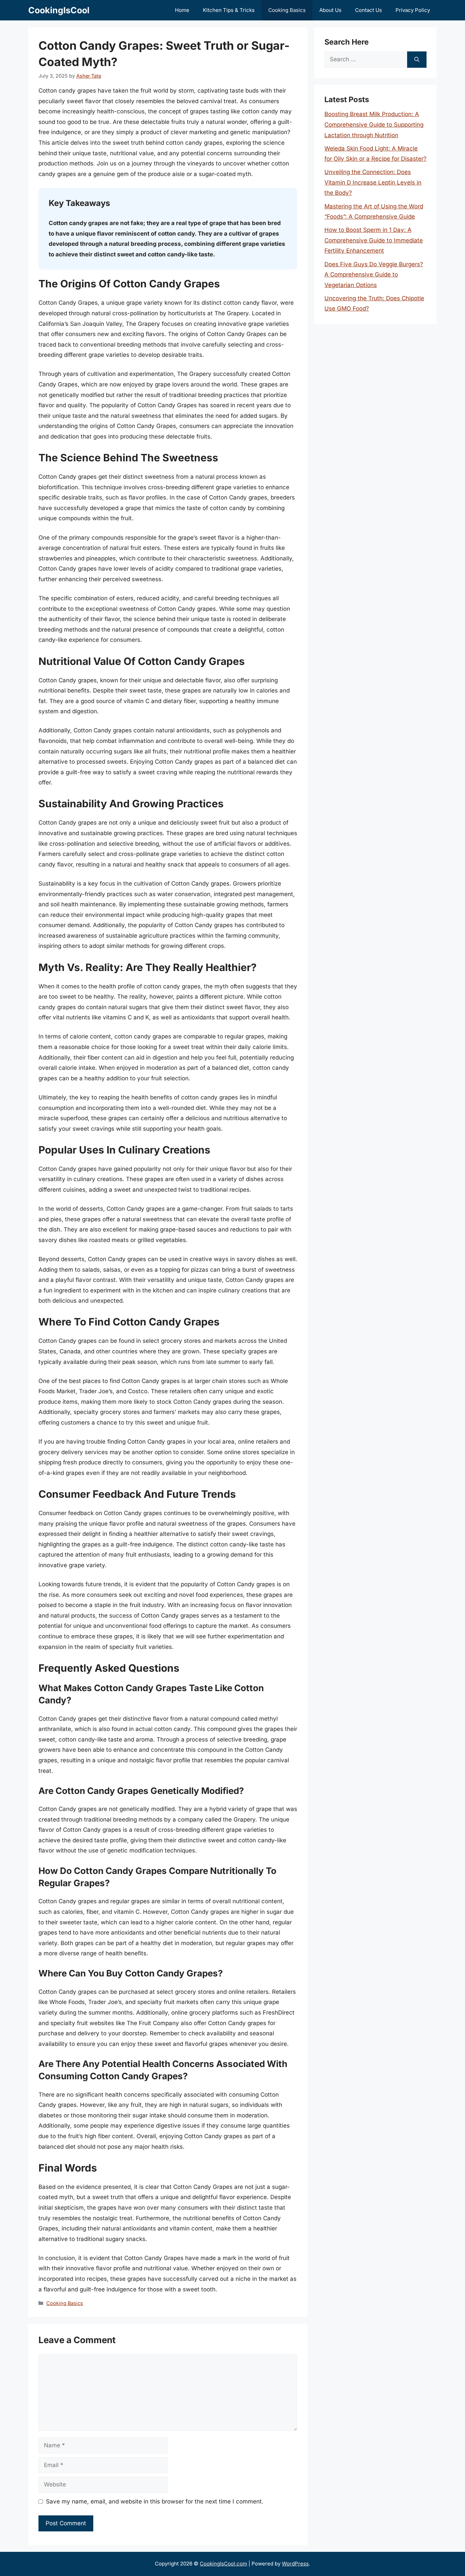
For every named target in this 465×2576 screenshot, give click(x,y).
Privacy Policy (413, 10)
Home (182, 10)
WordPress (295, 2564)
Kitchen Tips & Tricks (229, 10)
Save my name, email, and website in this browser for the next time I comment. (155, 2501)
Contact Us (368, 10)
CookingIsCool (59, 10)
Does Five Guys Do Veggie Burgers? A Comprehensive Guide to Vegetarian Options (374, 275)
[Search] (417, 60)
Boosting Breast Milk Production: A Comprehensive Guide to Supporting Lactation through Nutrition (374, 124)
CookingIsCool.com (223, 2564)
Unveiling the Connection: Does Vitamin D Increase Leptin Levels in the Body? (373, 182)
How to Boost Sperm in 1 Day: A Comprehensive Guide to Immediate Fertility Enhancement (374, 240)
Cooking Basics (287, 10)
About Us (330, 10)
